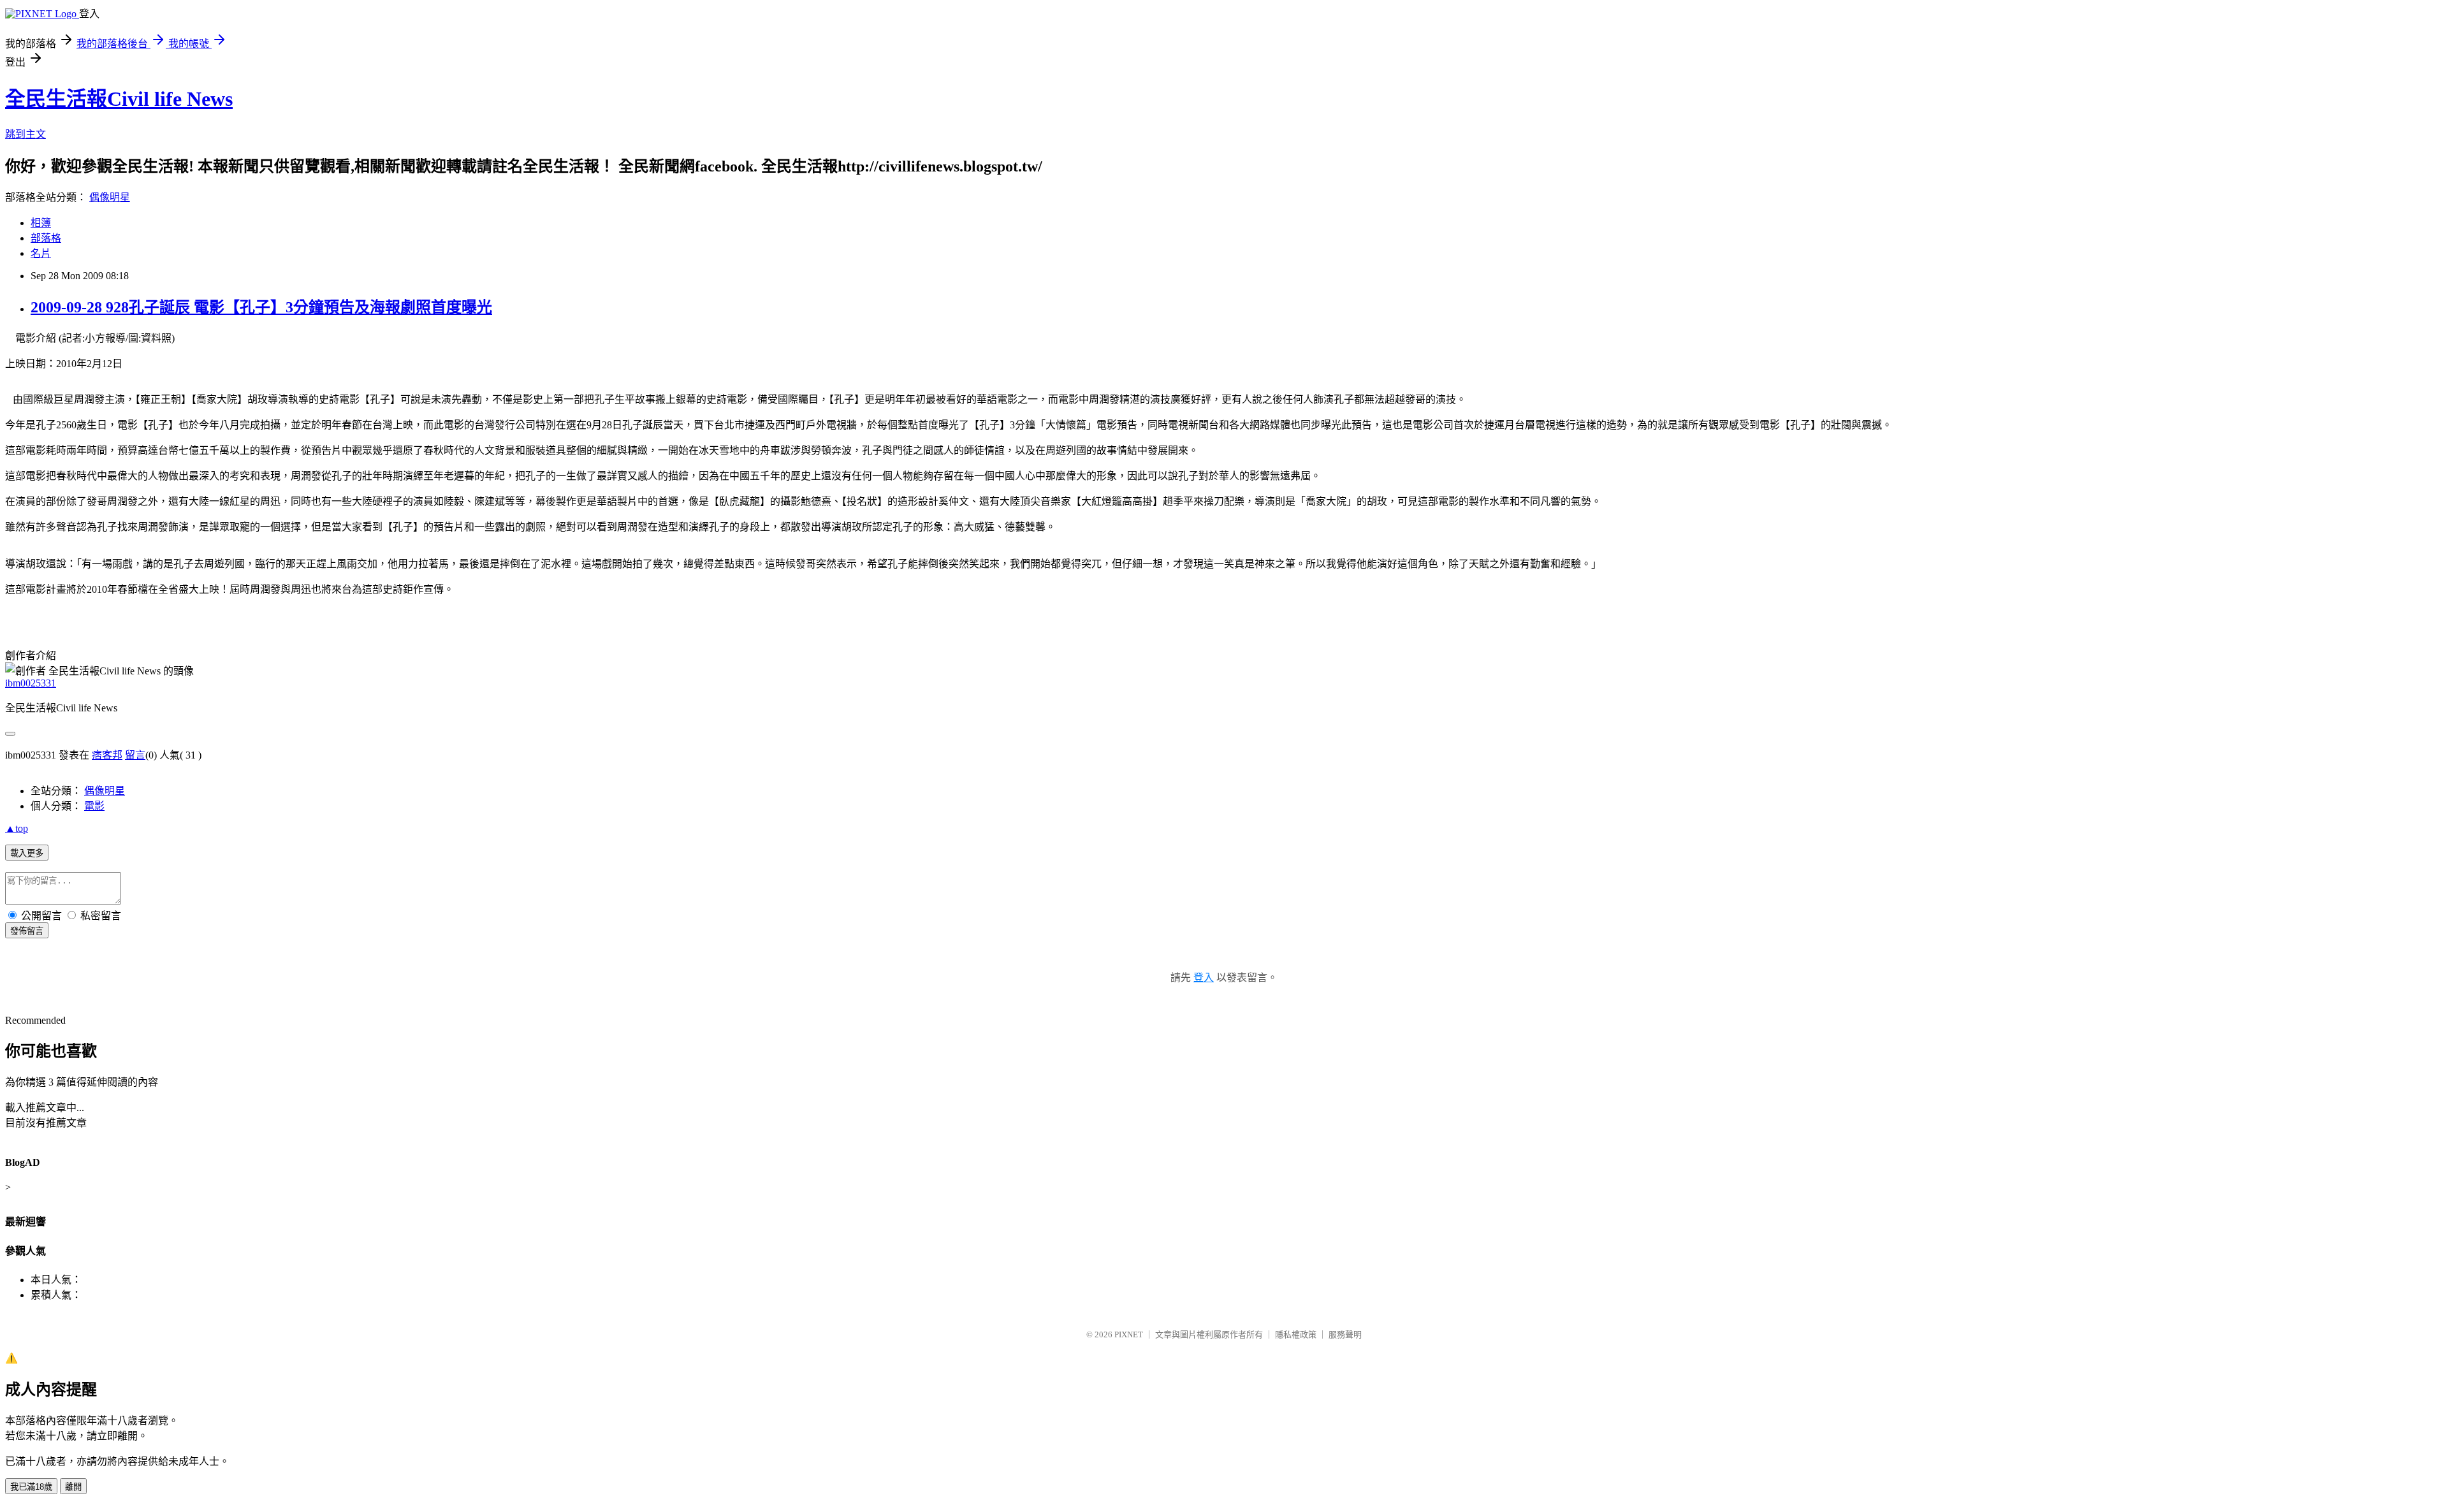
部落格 (46, 238)
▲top (17, 828)
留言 (135, 755)
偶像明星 (110, 197)
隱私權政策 (1296, 1334)
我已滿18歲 (31, 1487)
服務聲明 (1345, 1334)
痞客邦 (107, 755)
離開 (73, 1487)
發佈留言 (27, 931)
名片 (41, 253)
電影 (94, 806)
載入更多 (27, 853)
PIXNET (1129, 1334)
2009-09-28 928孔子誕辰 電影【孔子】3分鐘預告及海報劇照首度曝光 (261, 307)
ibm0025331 (31, 683)
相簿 (41, 223)
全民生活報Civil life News (119, 99)
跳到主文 (25, 134)
